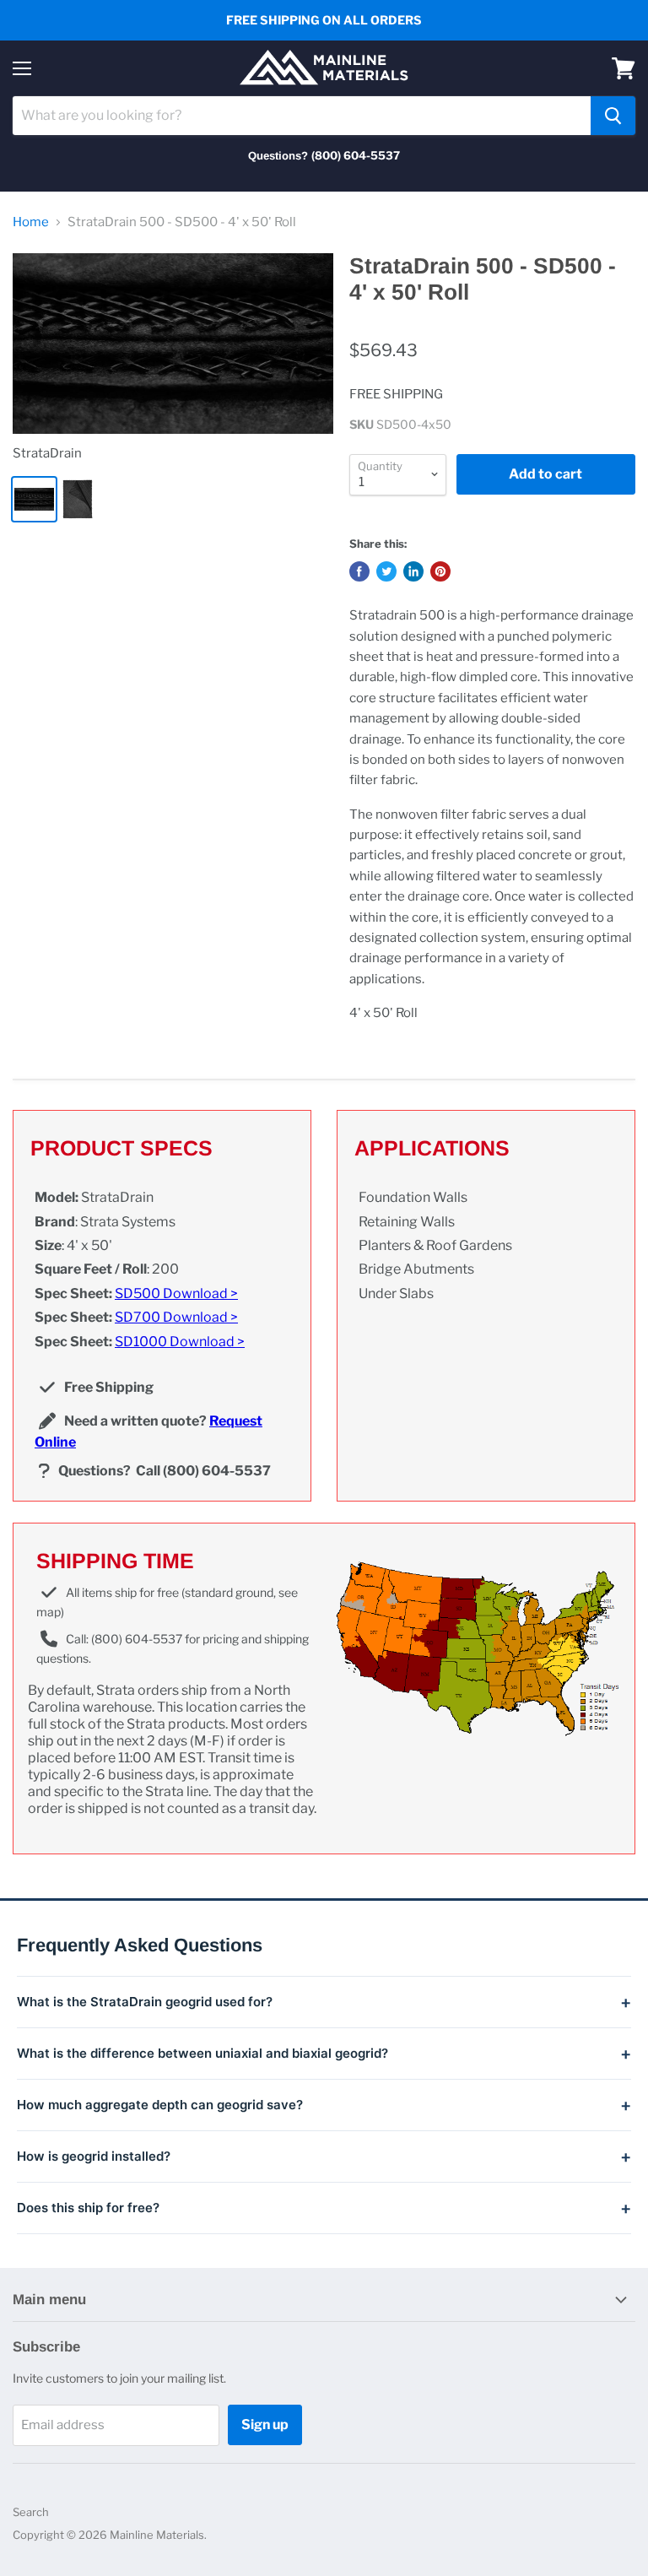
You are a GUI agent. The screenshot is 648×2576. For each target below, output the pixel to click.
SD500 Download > (176, 1293)
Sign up (265, 2424)
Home (31, 222)
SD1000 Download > (180, 1342)
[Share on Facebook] (359, 571)
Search (31, 2512)
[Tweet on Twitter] (386, 571)
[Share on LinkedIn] (413, 571)
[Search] (613, 116)
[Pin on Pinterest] (440, 571)
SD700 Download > (176, 1317)
